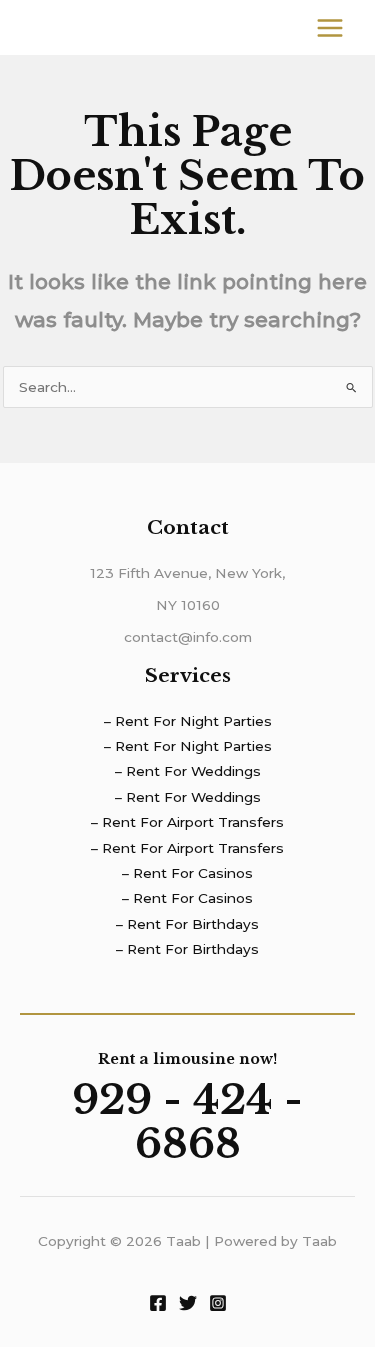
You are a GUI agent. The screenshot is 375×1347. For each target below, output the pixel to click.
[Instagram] (218, 1303)
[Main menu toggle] (330, 27)
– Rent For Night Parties (188, 721)
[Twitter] (188, 1303)
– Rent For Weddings (188, 771)
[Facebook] (158, 1303)
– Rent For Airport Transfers (187, 822)
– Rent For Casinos (187, 873)
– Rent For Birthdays (187, 924)
